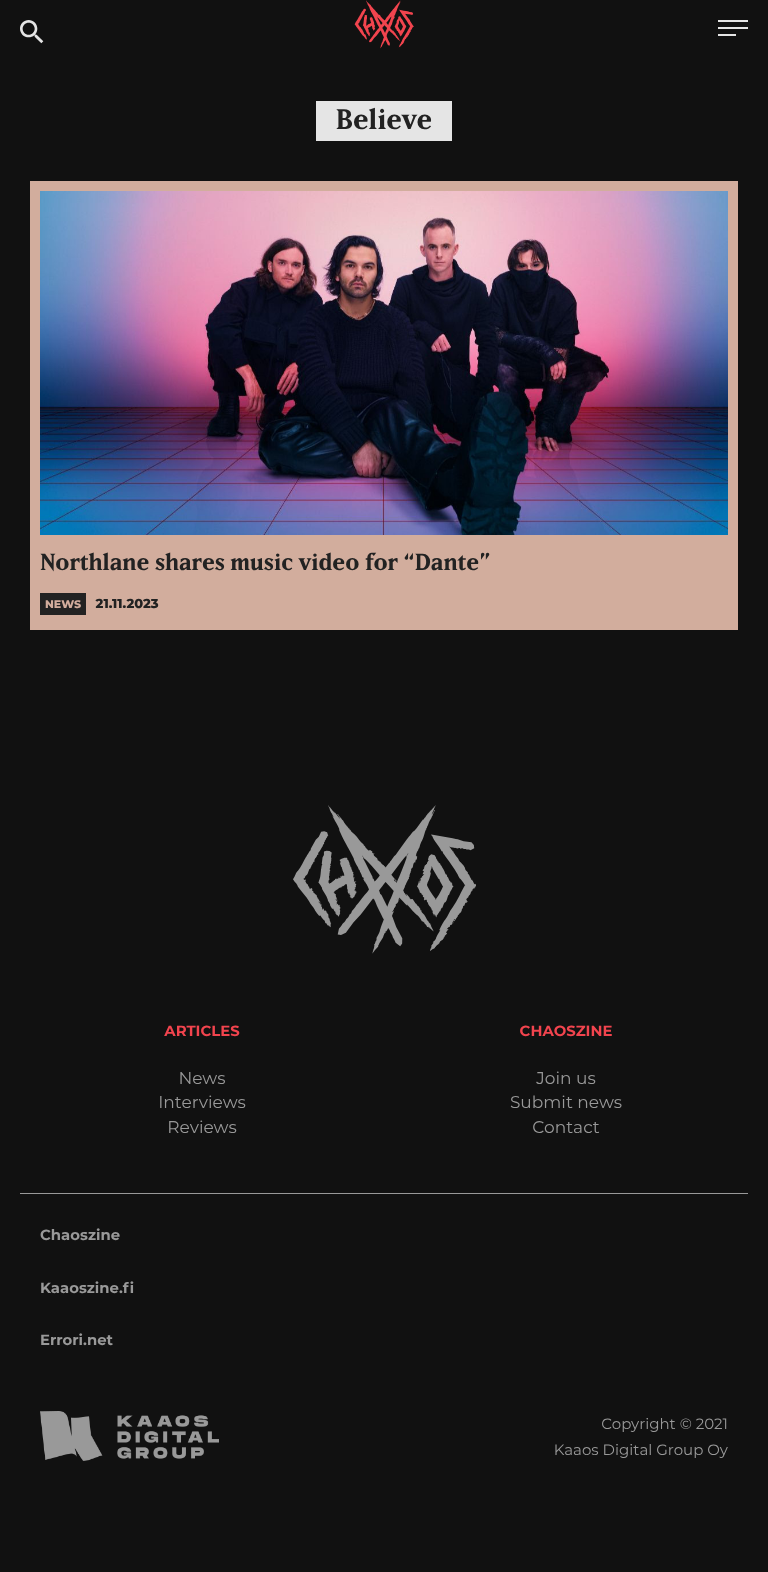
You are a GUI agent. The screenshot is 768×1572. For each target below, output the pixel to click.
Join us (565, 1079)
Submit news (566, 1103)
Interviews (202, 1103)
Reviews (201, 1128)
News (201, 1079)
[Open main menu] (733, 30)
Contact (566, 1128)
